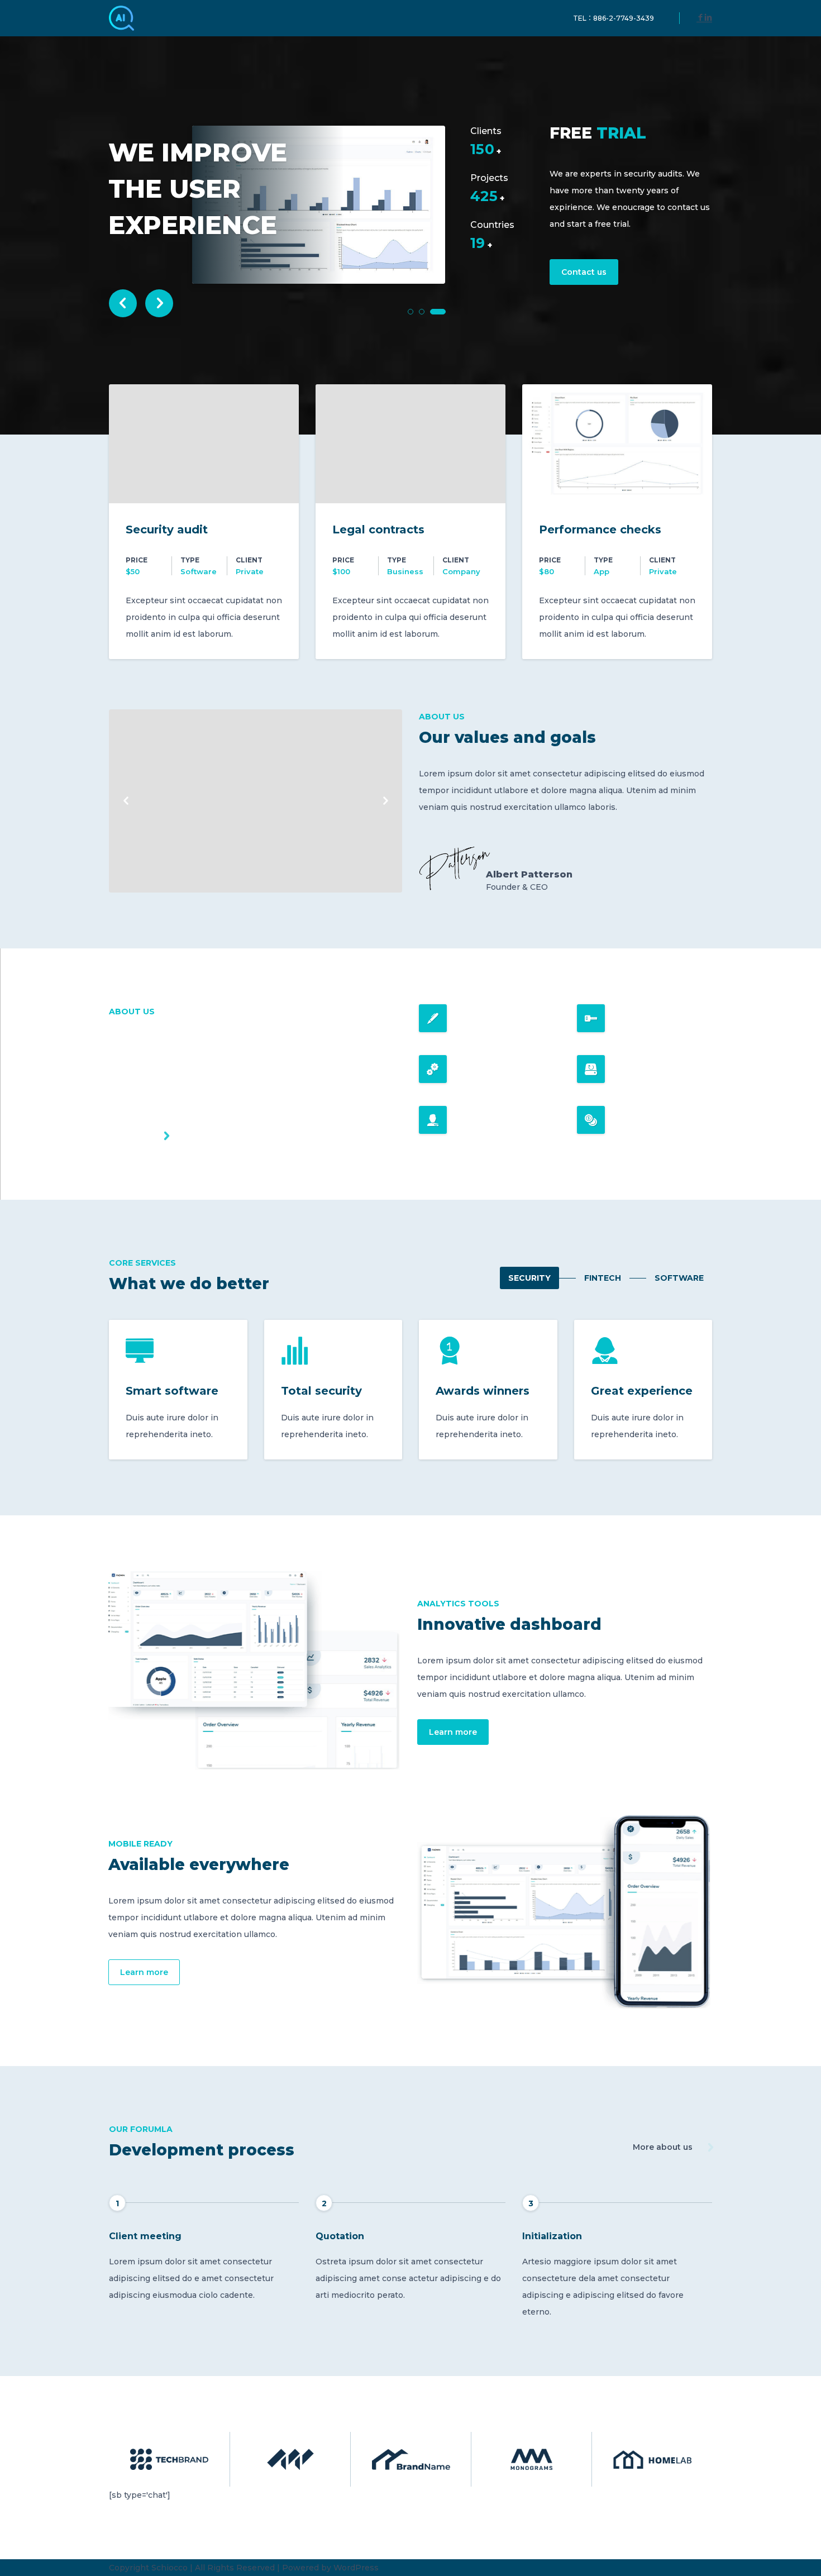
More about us (663, 2147)
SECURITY (529, 1278)
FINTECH (603, 1278)
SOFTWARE (679, 1278)
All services (132, 1136)
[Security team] (256, 801)
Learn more (453, 1732)
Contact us (584, 272)
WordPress (356, 2568)
